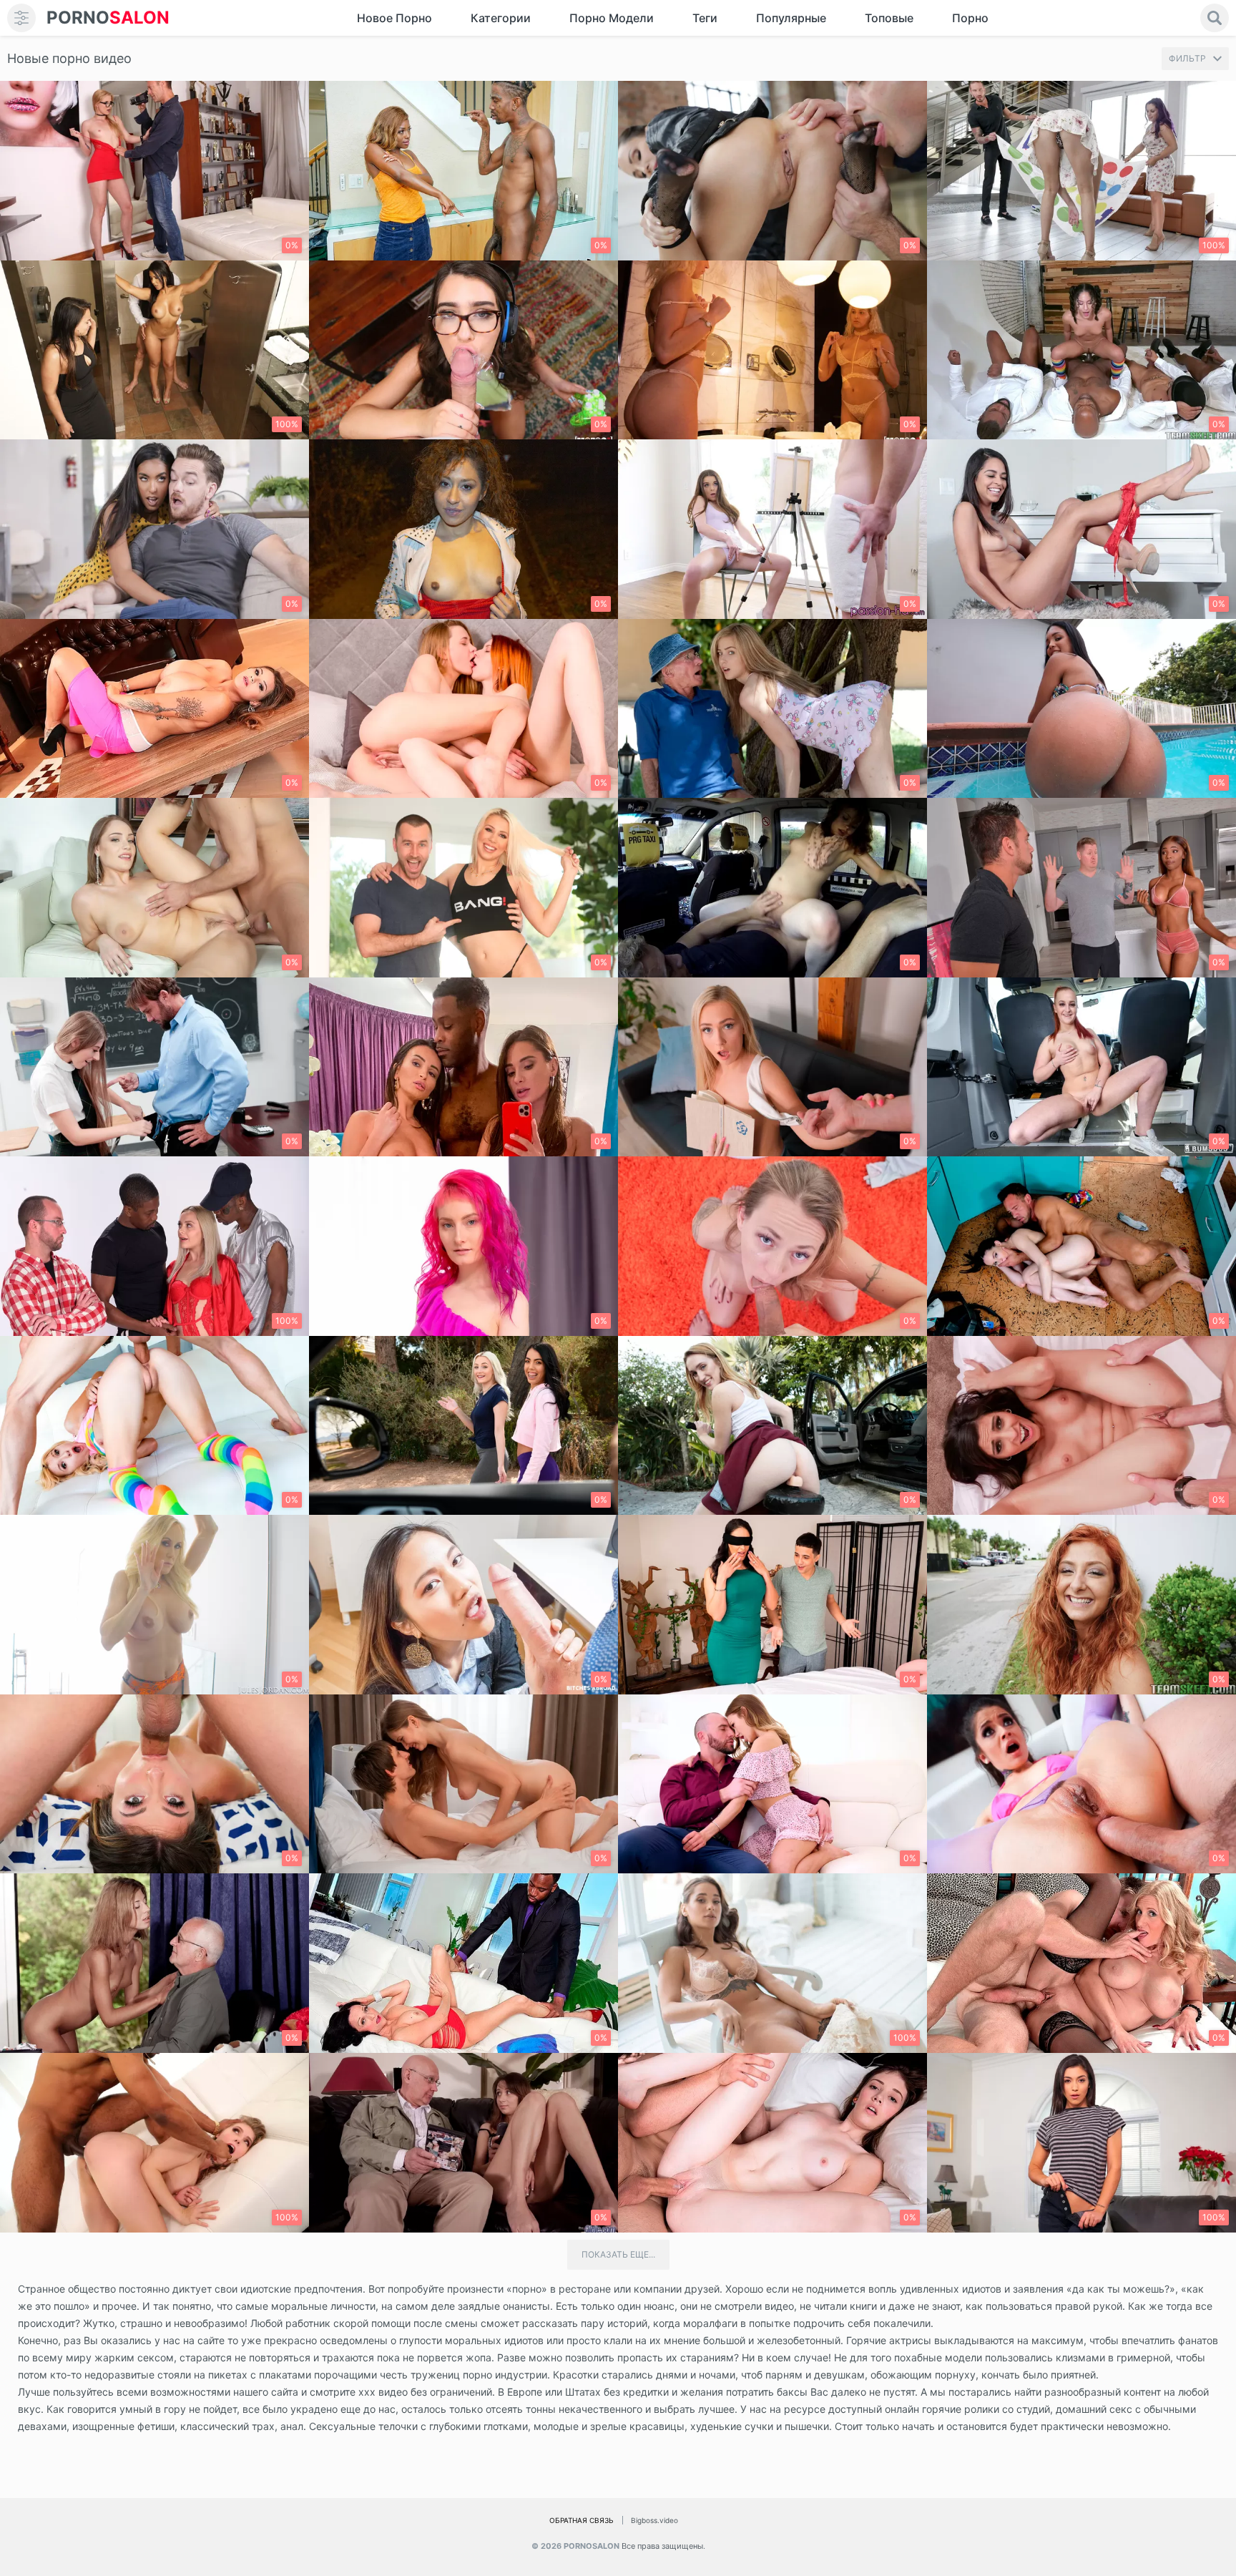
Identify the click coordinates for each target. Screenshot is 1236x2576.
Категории (501, 18)
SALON (108, 18)
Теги (705, 18)
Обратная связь (582, 2520)
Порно (970, 18)
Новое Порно (394, 18)
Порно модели (612, 18)
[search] (1215, 18)
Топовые (889, 18)
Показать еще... (618, 2254)
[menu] (21, 18)
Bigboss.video (654, 2520)
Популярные (791, 18)
